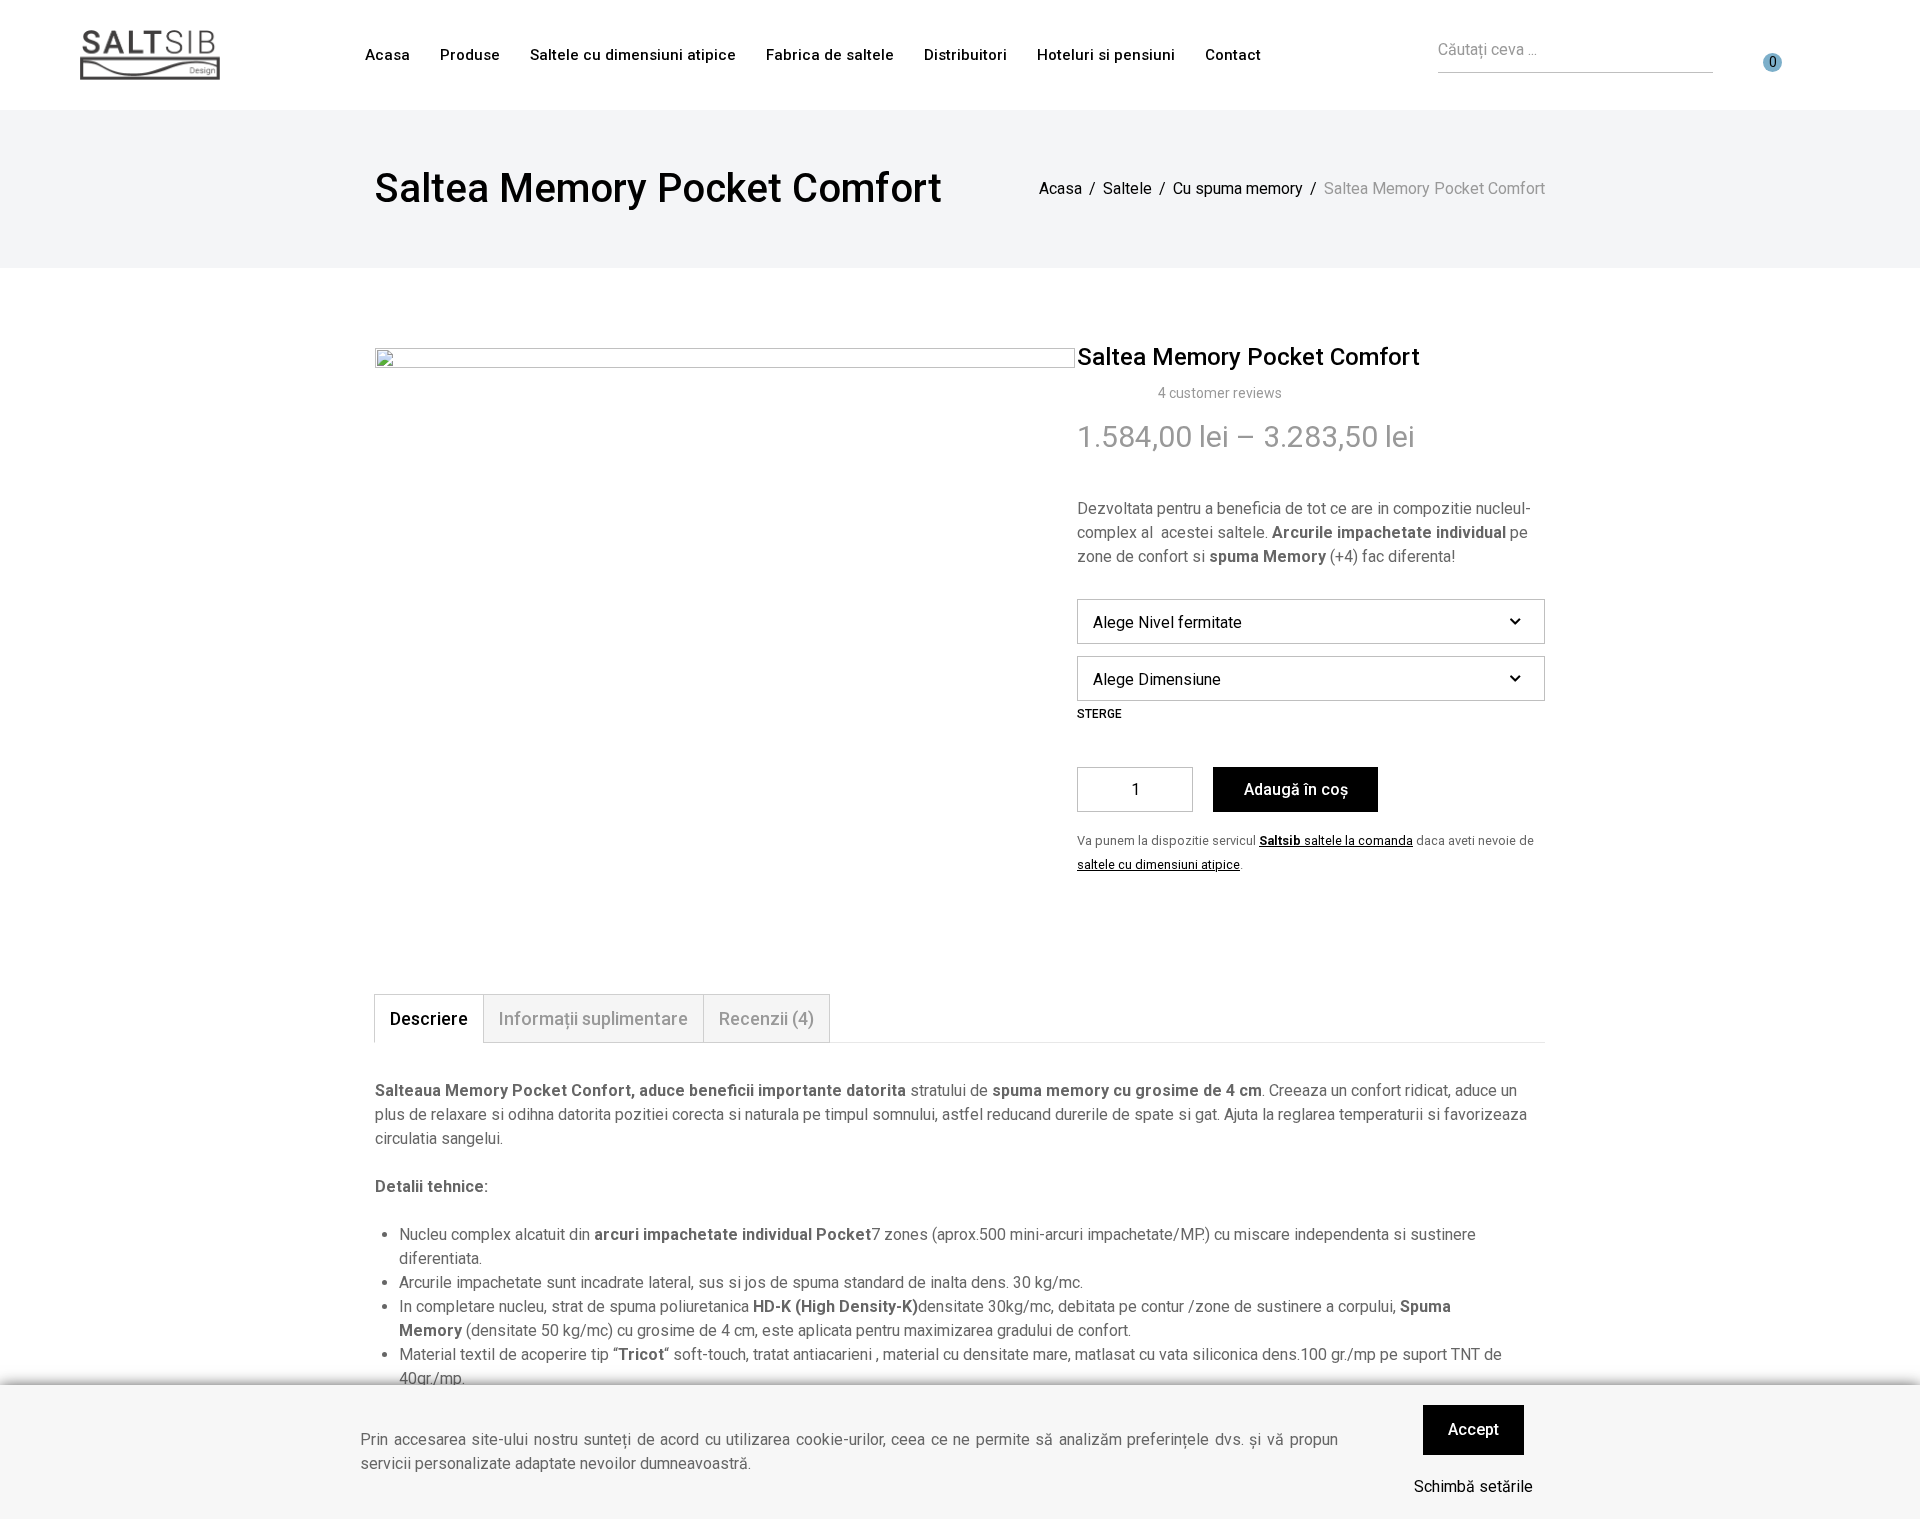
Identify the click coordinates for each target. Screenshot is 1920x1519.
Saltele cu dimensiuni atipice (633, 55)
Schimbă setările (1473, 1486)
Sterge (1099, 714)
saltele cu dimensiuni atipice (1158, 864)
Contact (1233, 55)
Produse (470, 55)
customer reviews (1220, 393)
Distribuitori (965, 55)
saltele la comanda (1336, 840)
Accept (1473, 1429)
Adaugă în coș (1296, 789)
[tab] (429, 1018)
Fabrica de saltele (830, 55)
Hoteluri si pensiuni (1106, 55)
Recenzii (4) (766, 1018)
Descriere (429, 1018)
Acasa (387, 55)
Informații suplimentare (593, 1018)
